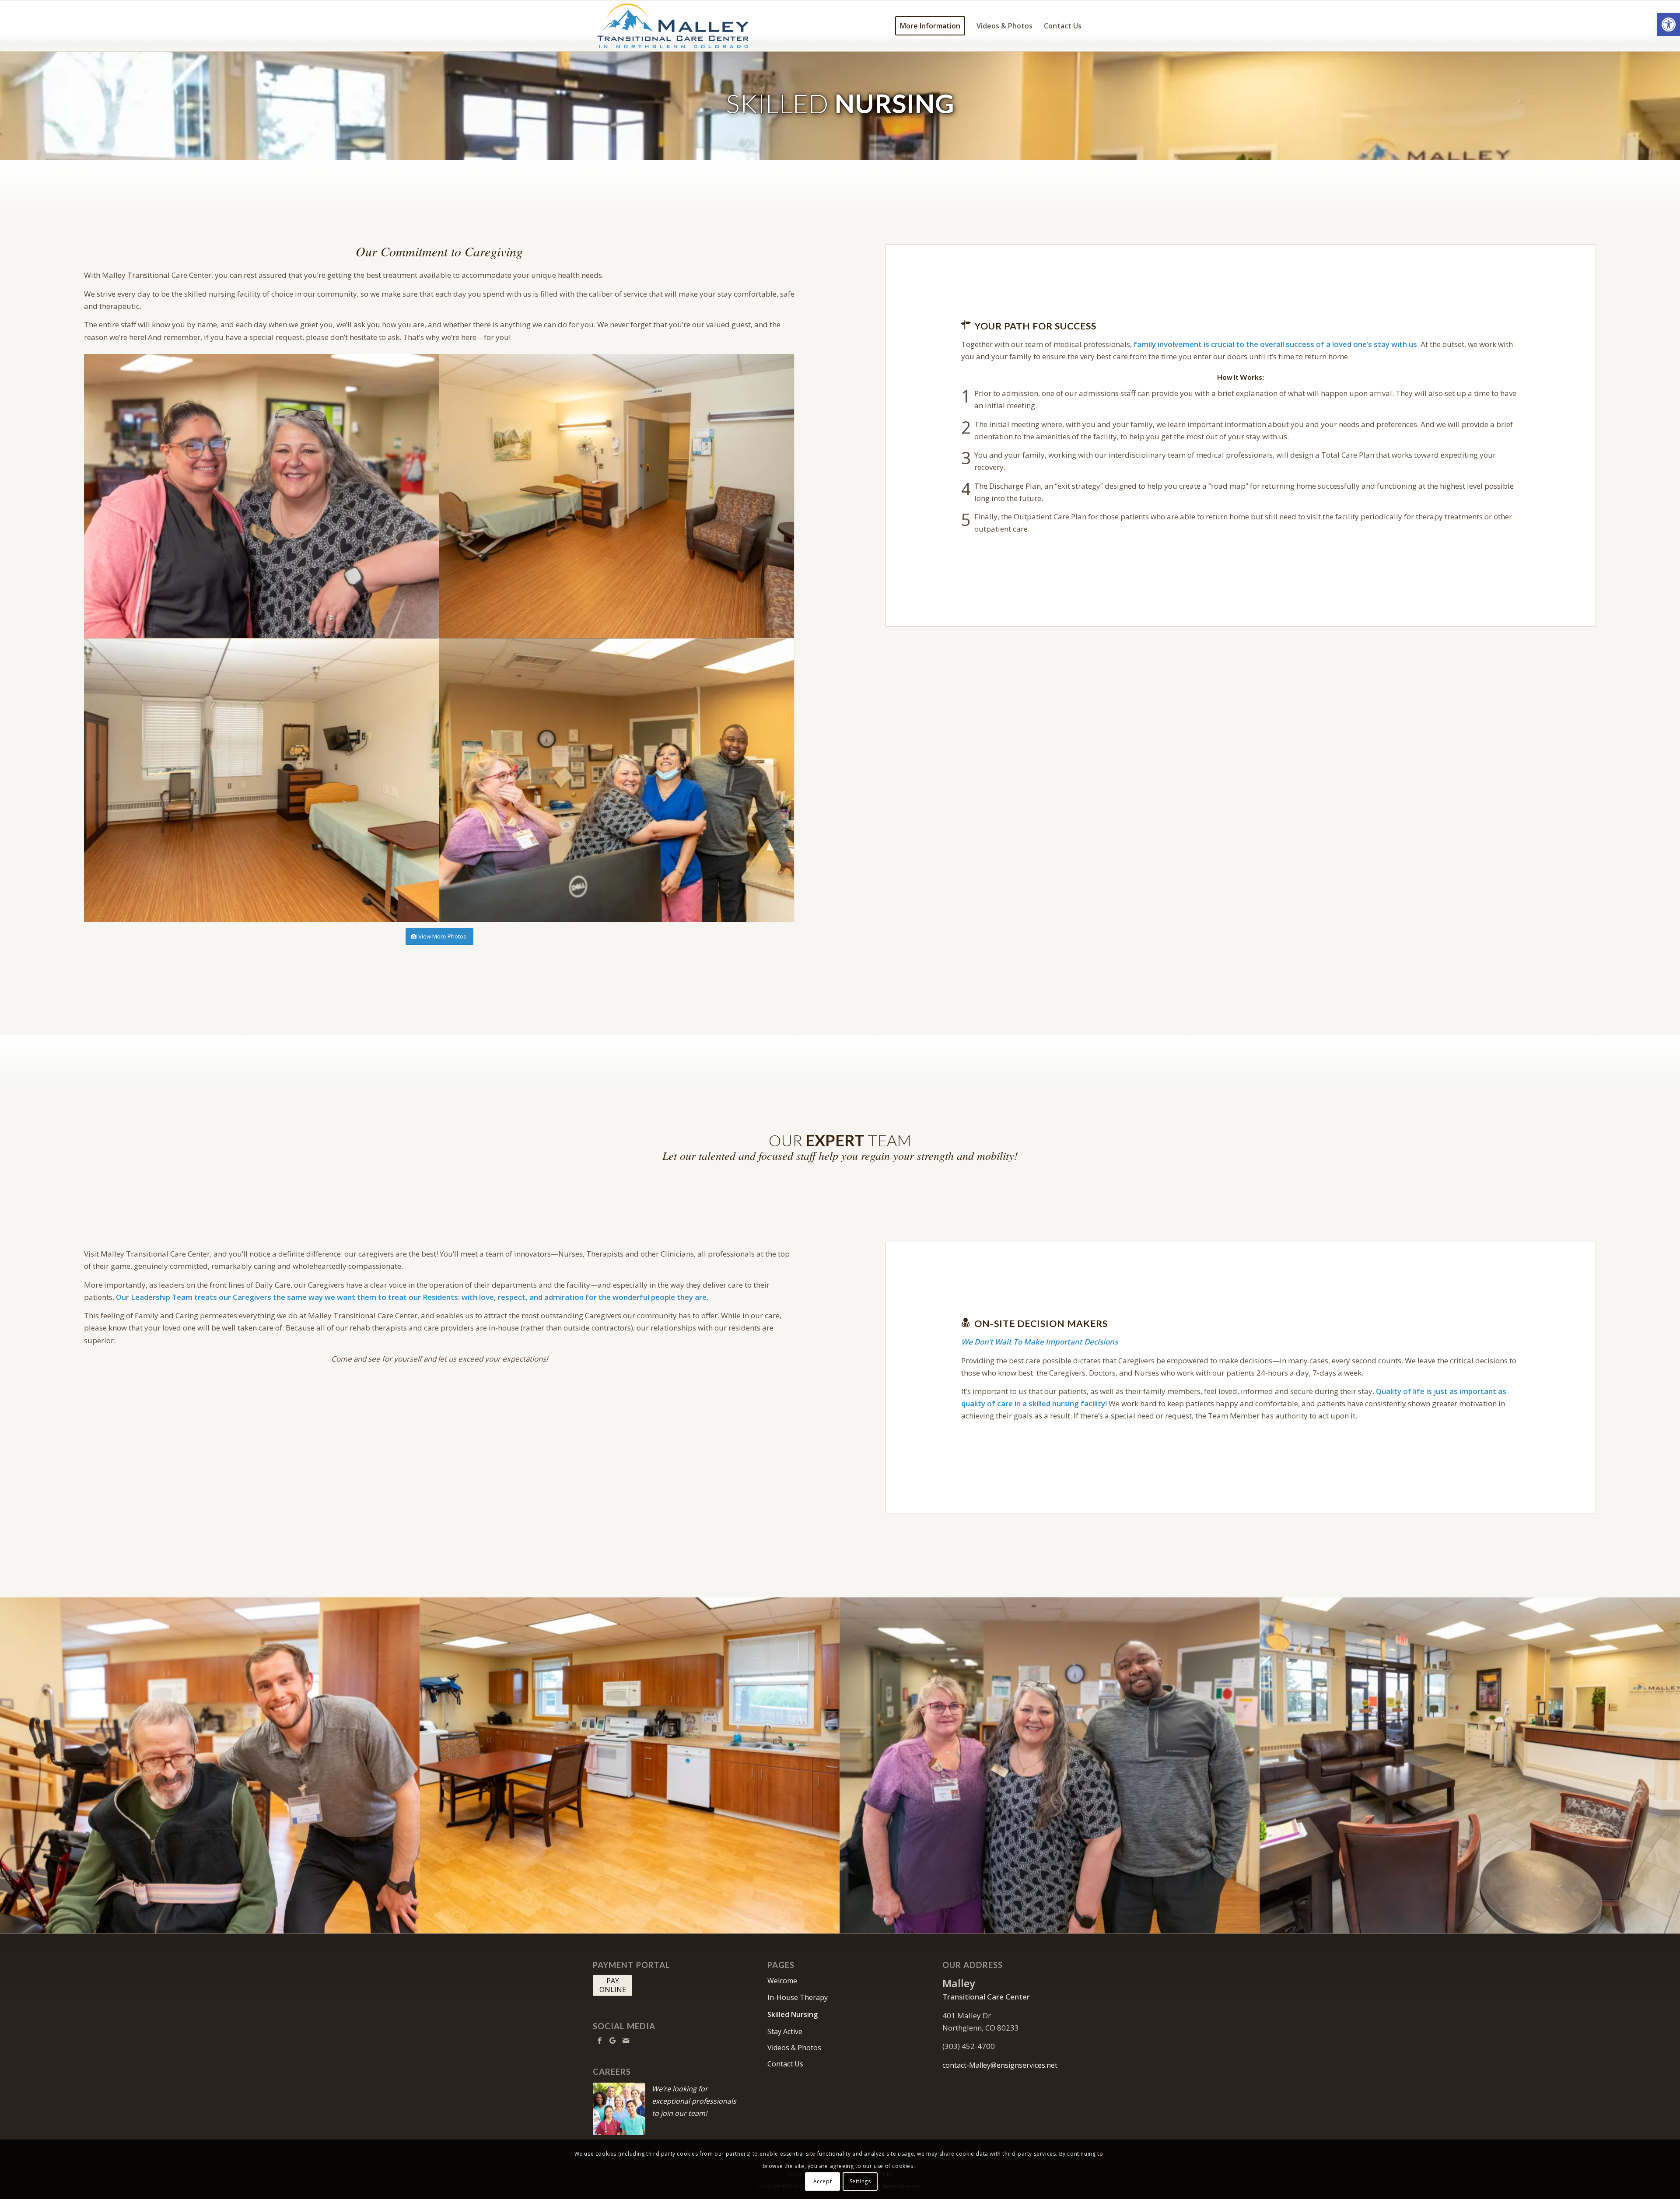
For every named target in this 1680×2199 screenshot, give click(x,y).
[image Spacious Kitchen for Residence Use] (630, 1765)
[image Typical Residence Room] (617, 496)
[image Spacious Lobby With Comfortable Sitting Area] (1470, 1765)
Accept (823, 2181)
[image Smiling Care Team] (1050, 1765)
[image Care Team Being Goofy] (617, 781)
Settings (860, 2181)
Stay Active (785, 2031)
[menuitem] (930, 26)
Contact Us (785, 2064)
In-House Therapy (798, 1997)
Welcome (782, 1981)
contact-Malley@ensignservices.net (1000, 2065)
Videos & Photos (794, 2048)
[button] (1669, 25)
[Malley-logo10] (673, 26)
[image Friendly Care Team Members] (262, 496)
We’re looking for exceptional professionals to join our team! (694, 2101)
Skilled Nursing (793, 2014)
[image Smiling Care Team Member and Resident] (210, 1765)
